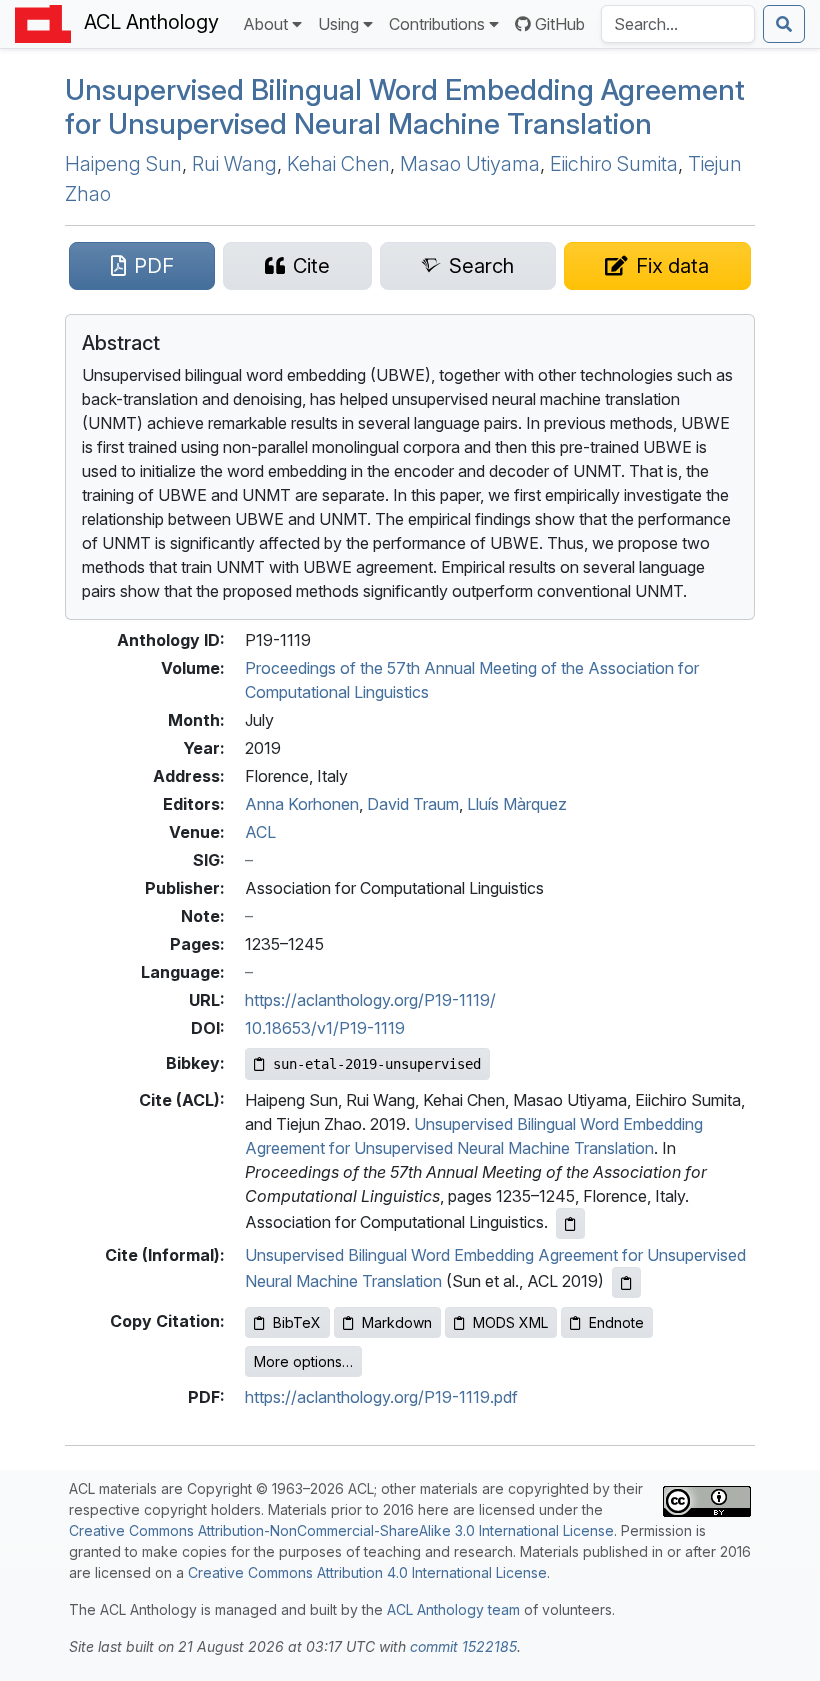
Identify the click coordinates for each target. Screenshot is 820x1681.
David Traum (413, 804)
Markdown (397, 1322)
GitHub (560, 24)
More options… (303, 1361)
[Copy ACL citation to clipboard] (570, 1223)
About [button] (265, 24)
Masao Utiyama (470, 164)
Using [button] (338, 24)
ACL (260, 832)
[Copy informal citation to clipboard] (626, 1282)
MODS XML (510, 1322)
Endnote (616, 1322)
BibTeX (297, 1322)
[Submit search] (784, 24)
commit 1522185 (463, 1646)
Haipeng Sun (123, 164)
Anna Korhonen (302, 804)
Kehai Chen (338, 164)
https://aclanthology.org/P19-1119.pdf (381, 1397)
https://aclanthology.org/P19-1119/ (370, 1000)
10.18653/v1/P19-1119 (325, 1028)
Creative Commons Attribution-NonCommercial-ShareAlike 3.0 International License (341, 1530)
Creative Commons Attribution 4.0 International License (367, 1572)
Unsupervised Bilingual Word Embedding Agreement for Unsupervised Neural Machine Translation (405, 106)
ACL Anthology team (453, 1609)
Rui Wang (234, 164)
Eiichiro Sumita (614, 164)
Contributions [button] (437, 24)
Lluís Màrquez (517, 804)
